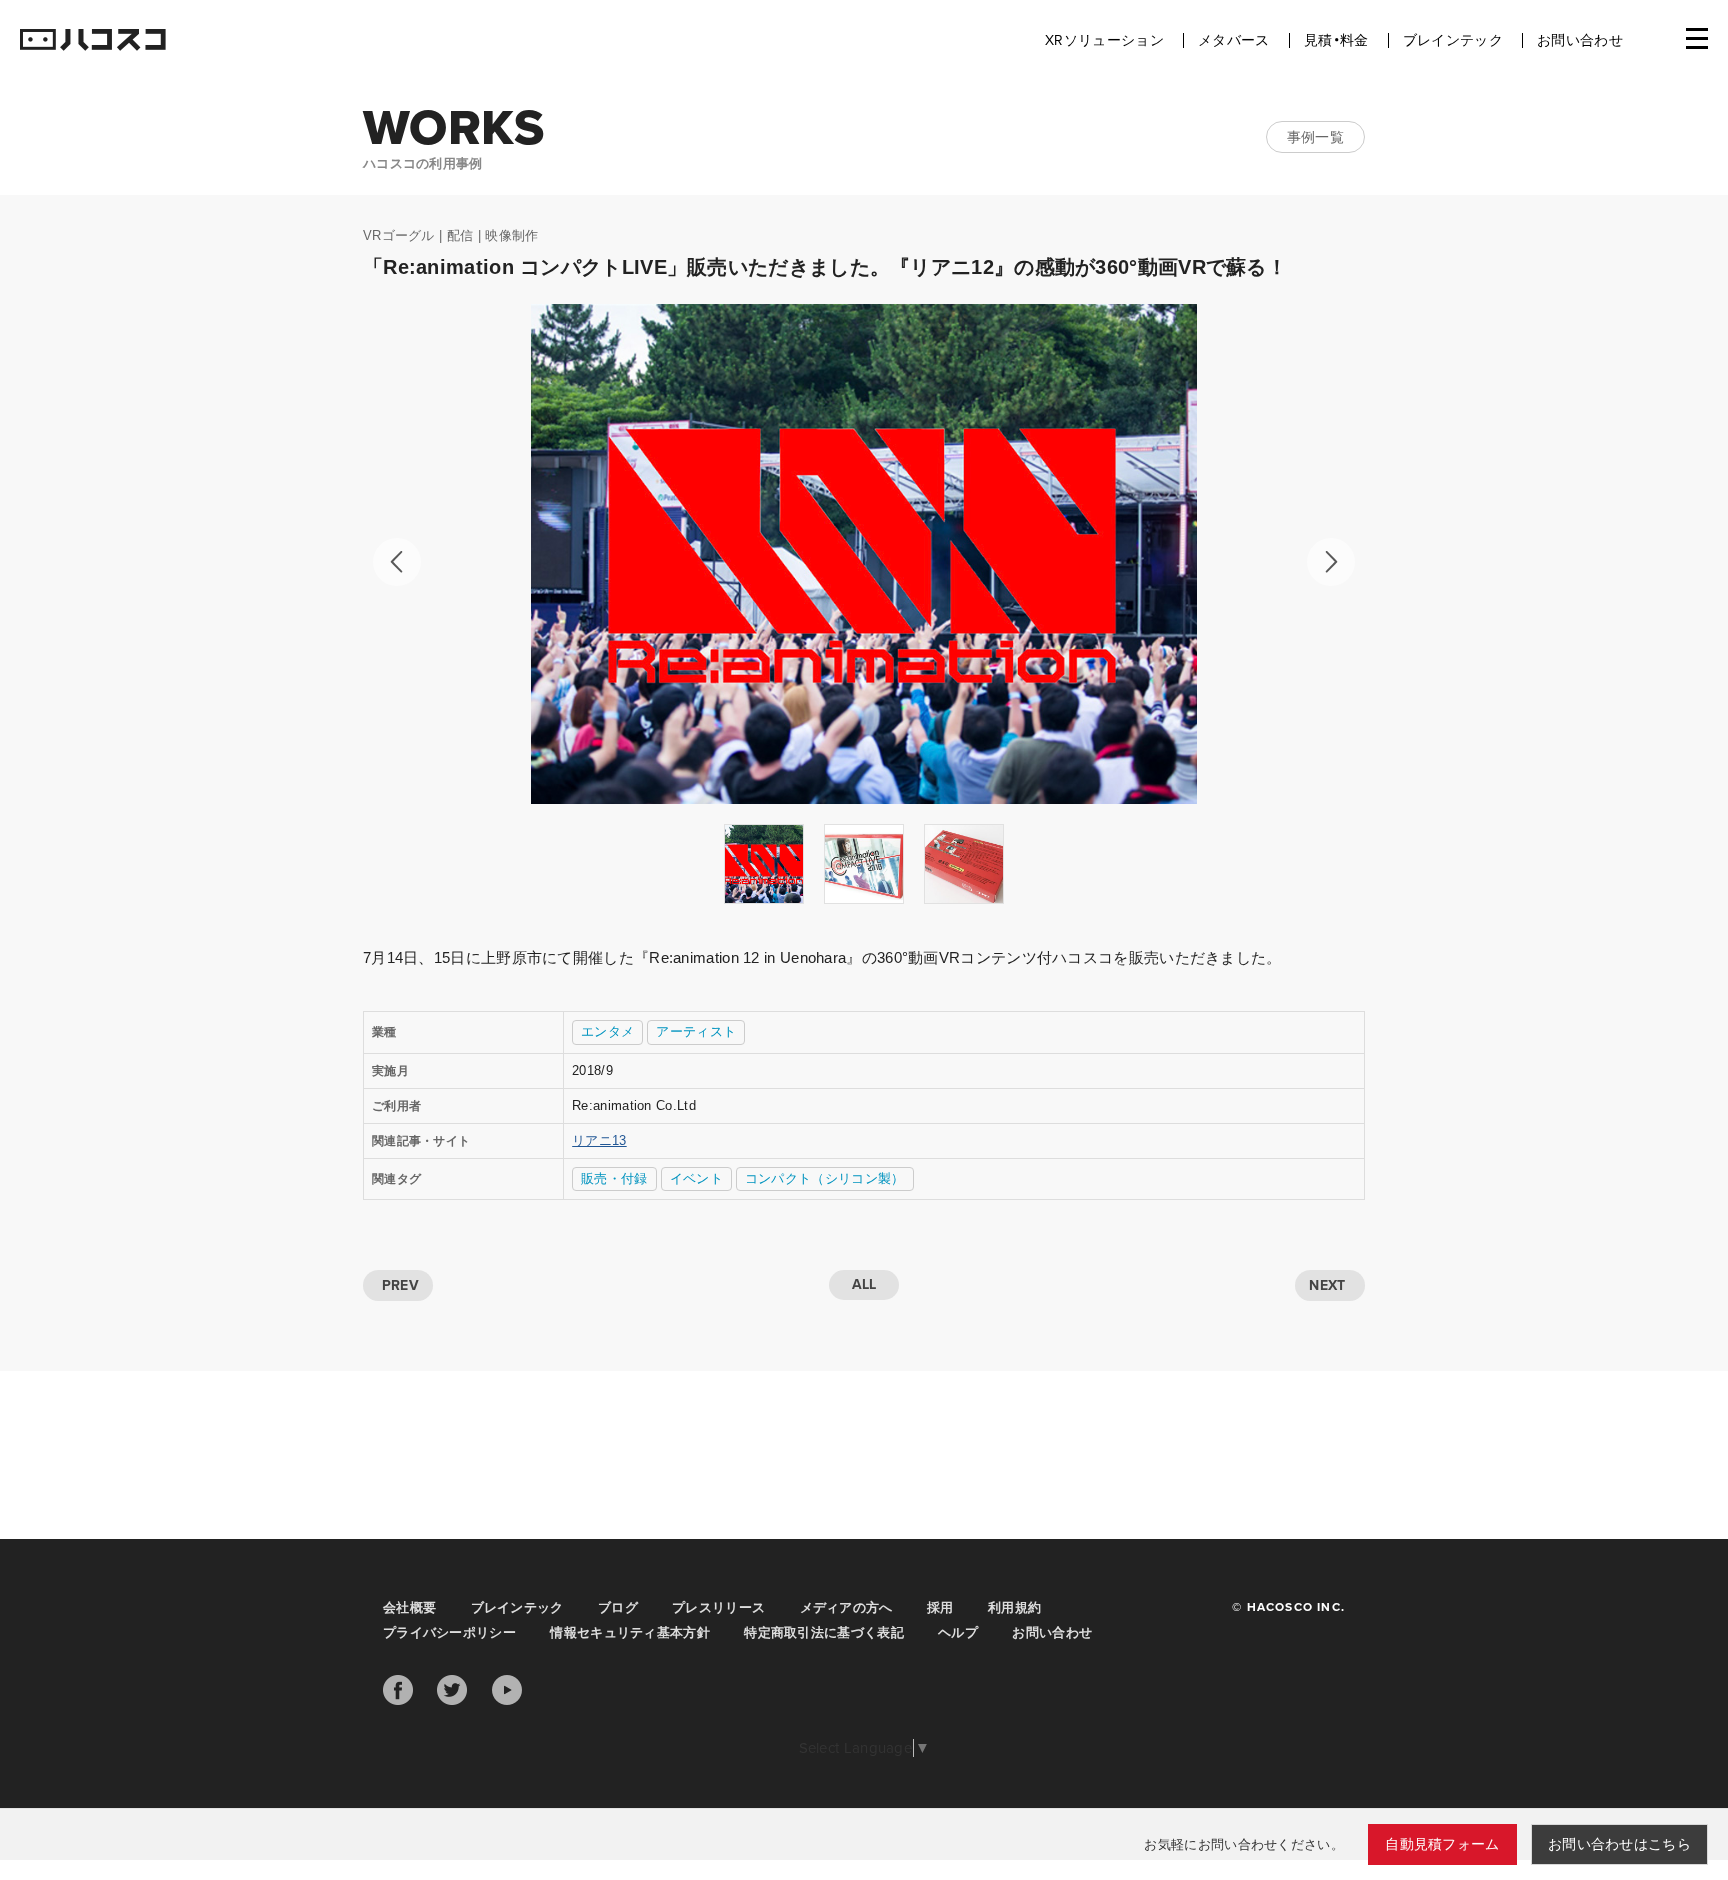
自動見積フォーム (1442, 1844)
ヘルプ (958, 1633)
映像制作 (511, 235)
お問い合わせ (1580, 40)
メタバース (1234, 40)
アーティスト (696, 1031)
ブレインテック (1453, 40)
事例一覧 (1315, 137)
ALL (864, 1284)
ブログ (618, 1608)
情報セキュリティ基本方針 (630, 1633)
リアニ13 (599, 1140)
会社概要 (409, 1608)
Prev (397, 562)
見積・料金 (1336, 40)
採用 (940, 1608)
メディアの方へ (846, 1608)
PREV (400, 1285)
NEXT (1327, 1285)
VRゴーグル (399, 235)
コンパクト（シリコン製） (825, 1178)
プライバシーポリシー (449, 1633)
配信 (460, 235)
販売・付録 (614, 1178)
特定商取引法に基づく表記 (824, 1633)
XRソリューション (1104, 40)
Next (1331, 562)
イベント (696, 1178)
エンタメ (607, 1031)
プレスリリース (718, 1608)
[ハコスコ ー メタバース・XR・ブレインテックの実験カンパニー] (93, 41)
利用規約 (1014, 1608)
